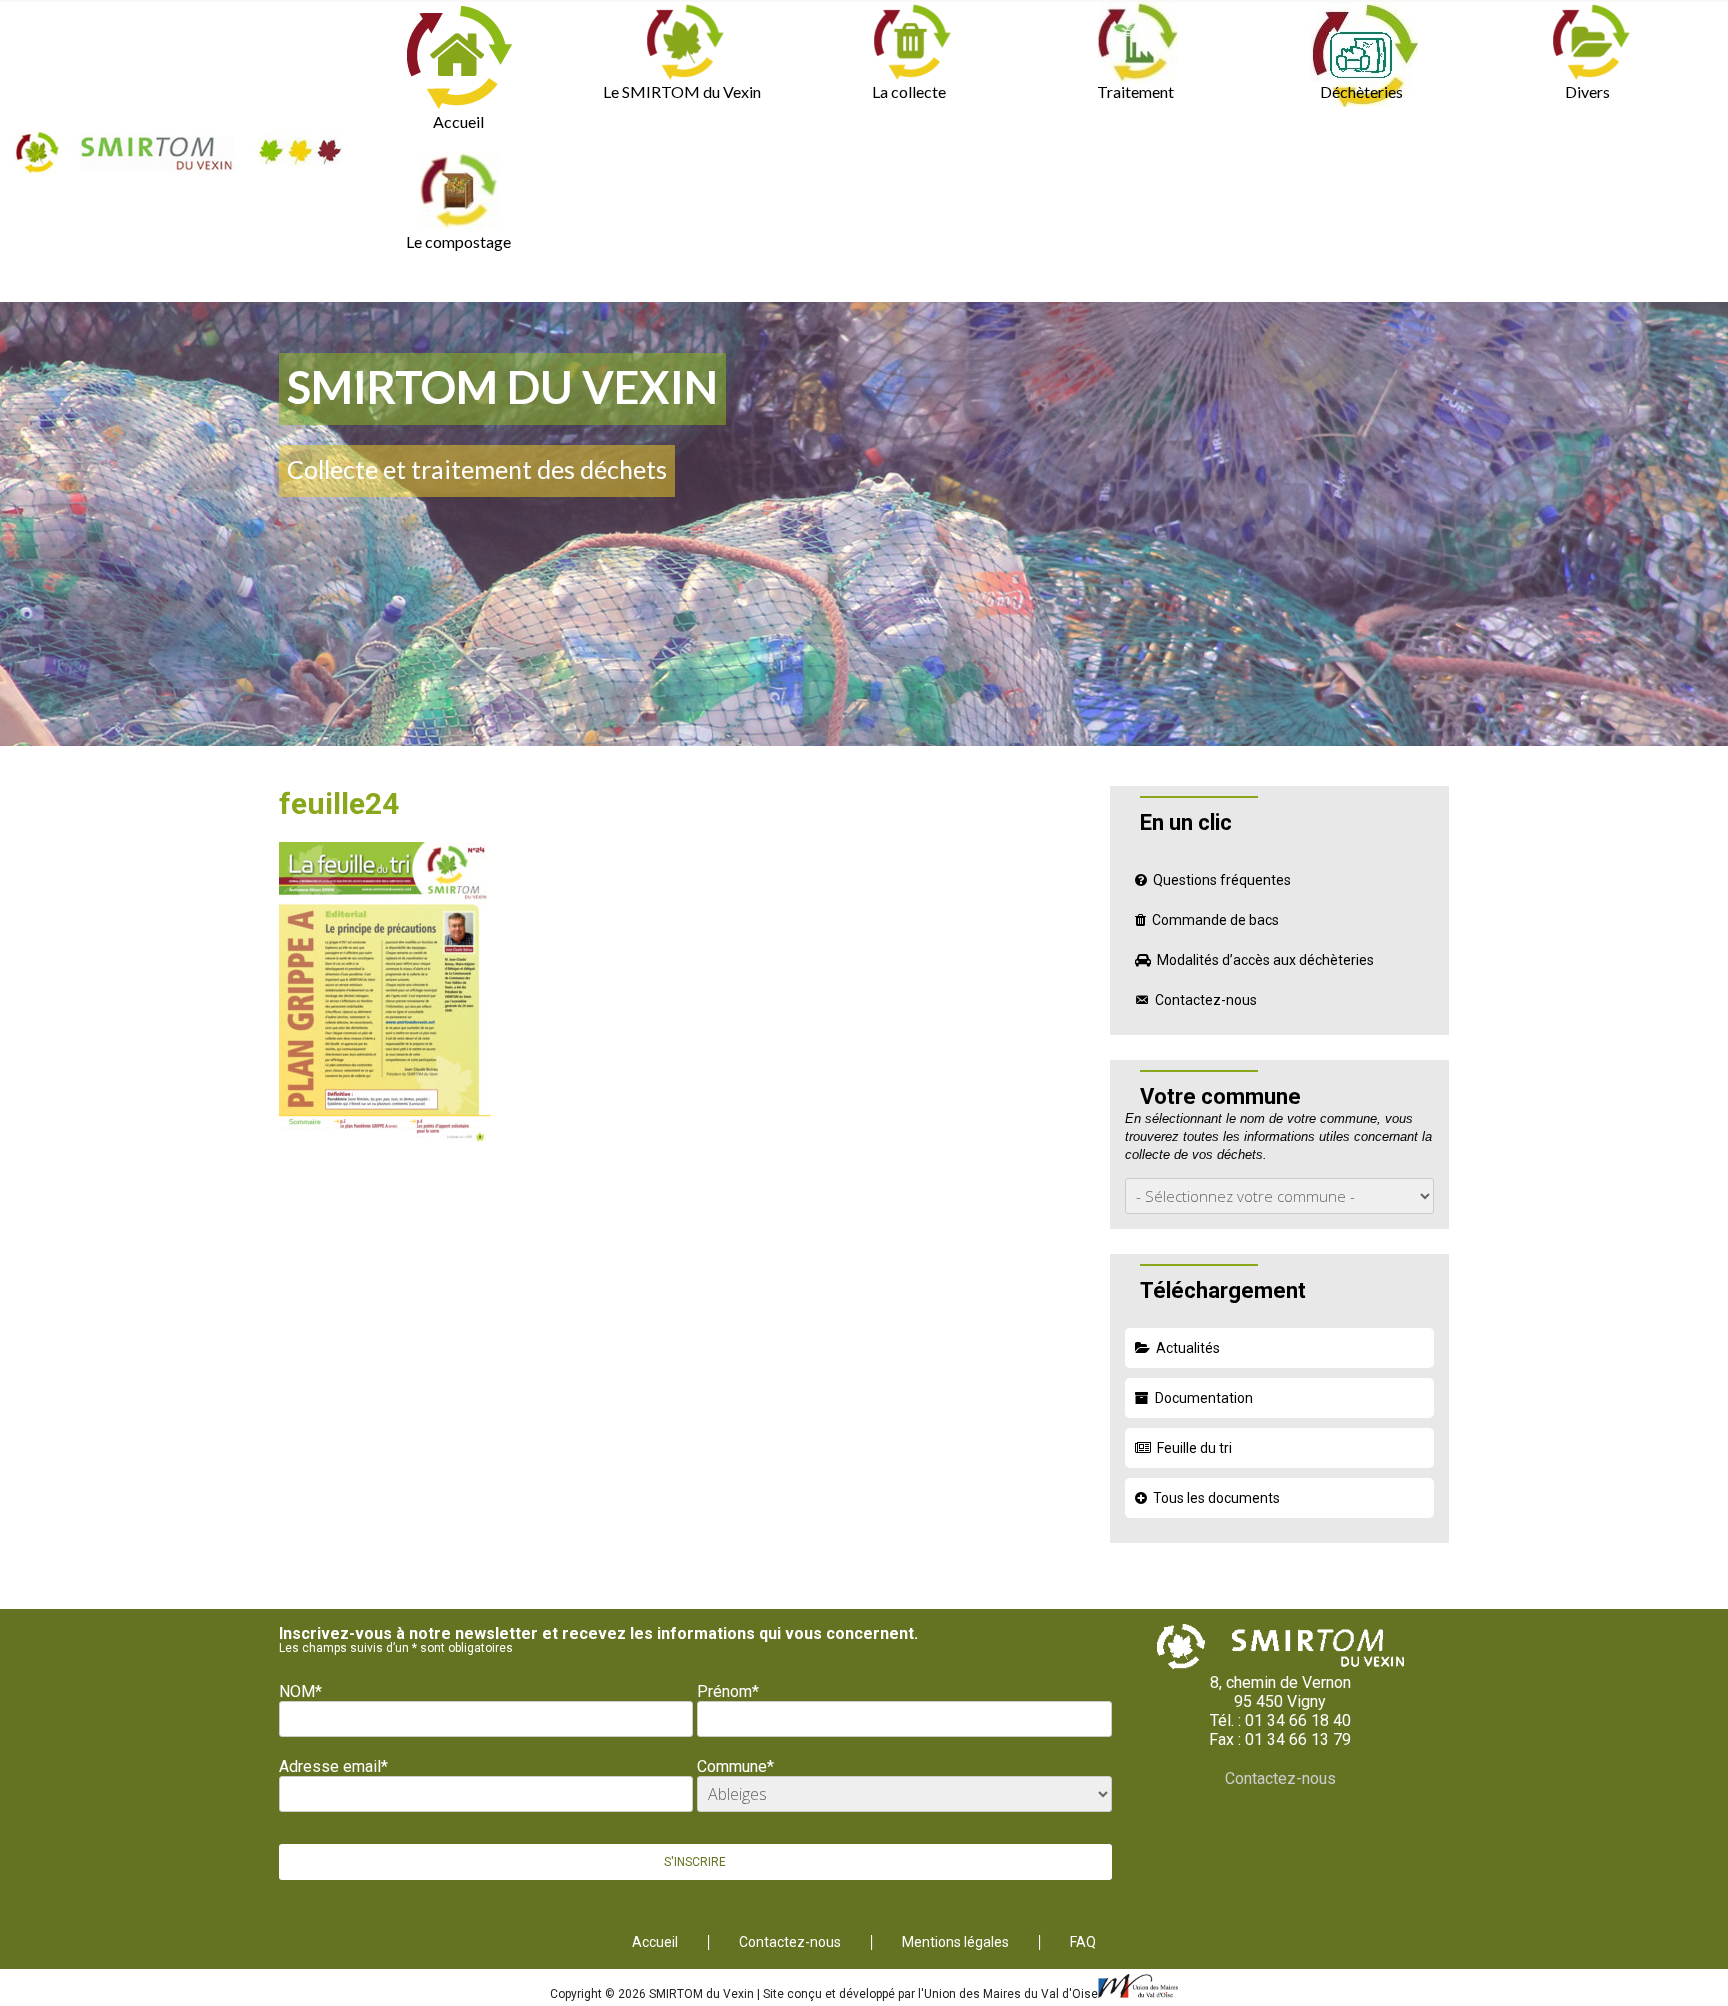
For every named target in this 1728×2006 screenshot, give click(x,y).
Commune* (735, 1766)
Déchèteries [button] (1361, 91)
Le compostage (458, 241)
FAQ (1083, 1942)
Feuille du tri (1194, 1448)
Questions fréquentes (1222, 880)
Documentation (1204, 1398)
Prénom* (728, 1691)
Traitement (1135, 91)
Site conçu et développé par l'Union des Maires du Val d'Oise (930, 1994)
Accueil (458, 121)
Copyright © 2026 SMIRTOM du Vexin (653, 1994)
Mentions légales (955, 1942)
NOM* (300, 1691)
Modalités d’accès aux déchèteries (1265, 960)
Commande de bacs (1215, 920)
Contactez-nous (1206, 1000)
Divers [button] (1587, 91)
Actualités (1188, 1348)
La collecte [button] (909, 91)
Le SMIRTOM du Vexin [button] (682, 91)
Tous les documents (1216, 1498)
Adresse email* (333, 1766)
